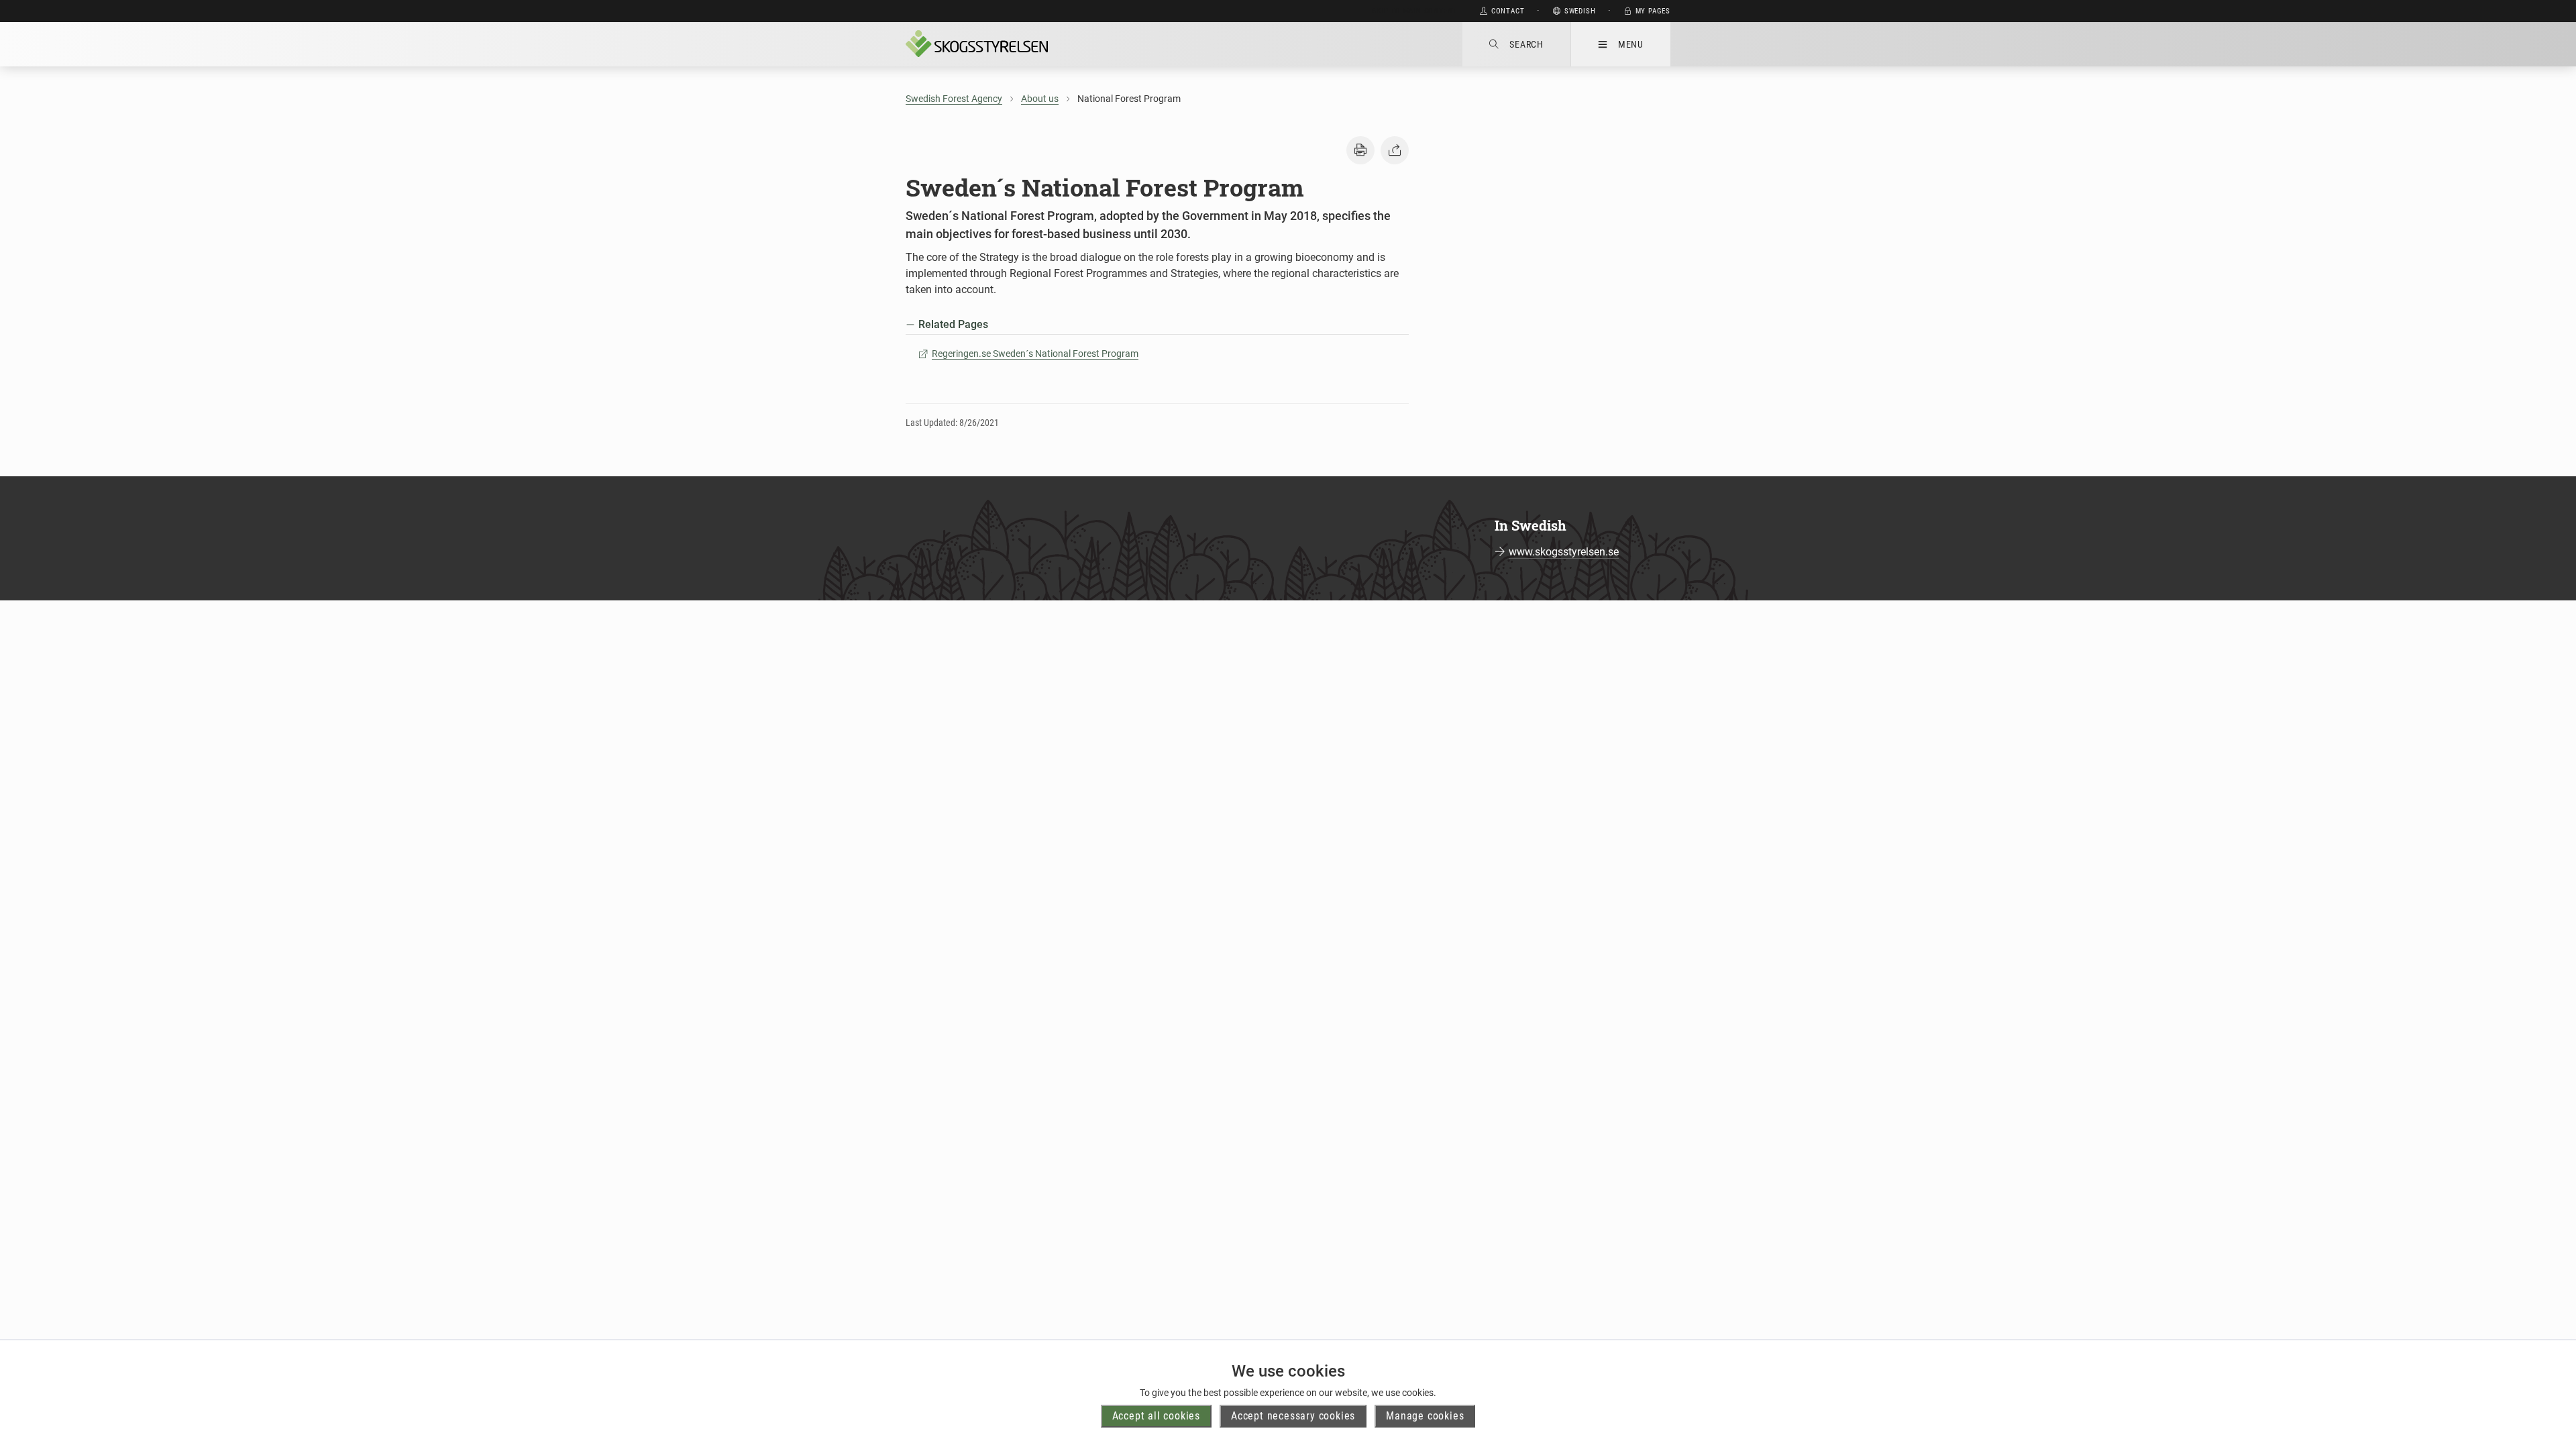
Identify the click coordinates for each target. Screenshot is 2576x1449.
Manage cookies (1425, 1416)
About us (1040, 99)
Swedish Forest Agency (954, 99)
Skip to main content (1414, 11)
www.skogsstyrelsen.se (1564, 552)
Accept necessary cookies (1293, 1416)
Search (1526, 44)
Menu (1631, 44)
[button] (1360, 150)
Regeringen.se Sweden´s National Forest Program (1035, 354)
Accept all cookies (1156, 1416)
